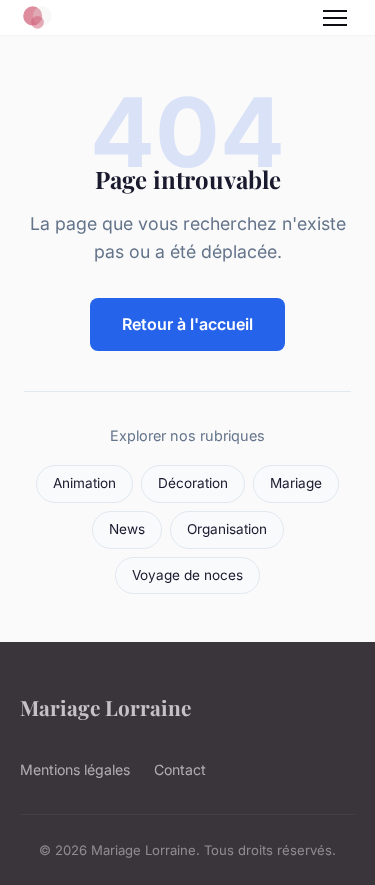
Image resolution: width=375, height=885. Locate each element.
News (127, 529)
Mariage (296, 483)
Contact (180, 769)
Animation (84, 483)
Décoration (193, 483)
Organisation (227, 529)
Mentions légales (75, 769)
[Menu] (335, 18)
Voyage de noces (187, 575)
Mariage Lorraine (105, 707)
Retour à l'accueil (187, 324)
